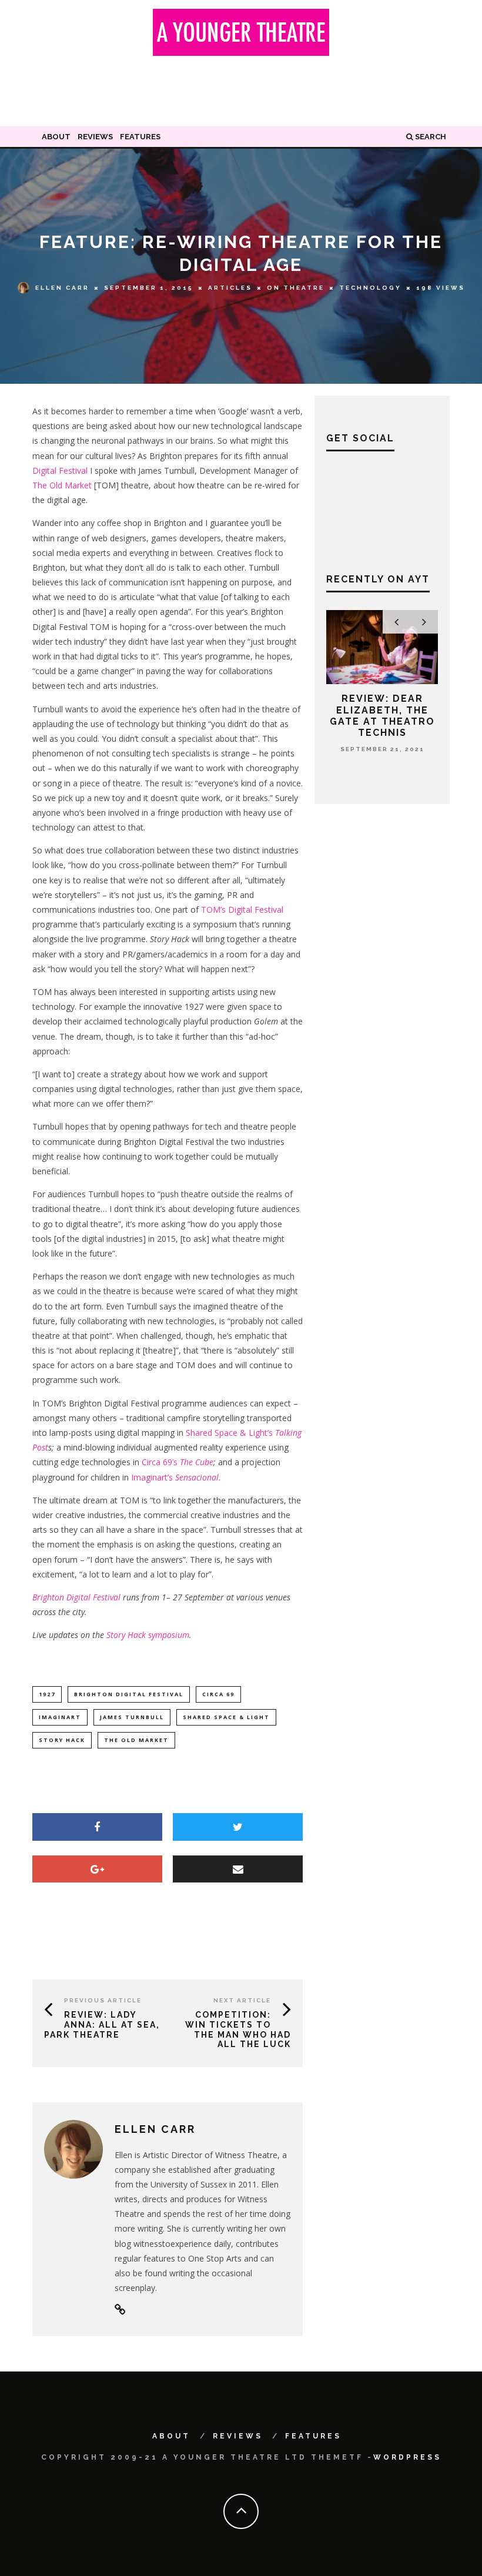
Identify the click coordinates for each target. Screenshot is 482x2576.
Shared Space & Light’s (230, 1433)
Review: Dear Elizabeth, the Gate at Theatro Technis (382, 716)
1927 (47, 1694)
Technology (370, 288)
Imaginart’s (176, 1477)
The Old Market (62, 485)
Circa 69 (218, 1694)
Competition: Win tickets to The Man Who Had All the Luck (238, 2029)
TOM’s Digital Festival (242, 910)
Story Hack (62, 1740)
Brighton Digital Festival (76, 1597)
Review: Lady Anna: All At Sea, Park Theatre (102, 2025)
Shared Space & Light (226, 1717)
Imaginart (60, 1717)
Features (140, 137)
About (56, 137)
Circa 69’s (161, 1462)
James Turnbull (132, 1717)
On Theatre (296, 288)
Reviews (95, 137)
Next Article (242, 2000)
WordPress (407, 2457)
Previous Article (103, 2000)
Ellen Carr (62, 287)
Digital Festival (60, 470)
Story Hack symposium (148, 1635)
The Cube (197, 1462)
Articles (230, 288)
